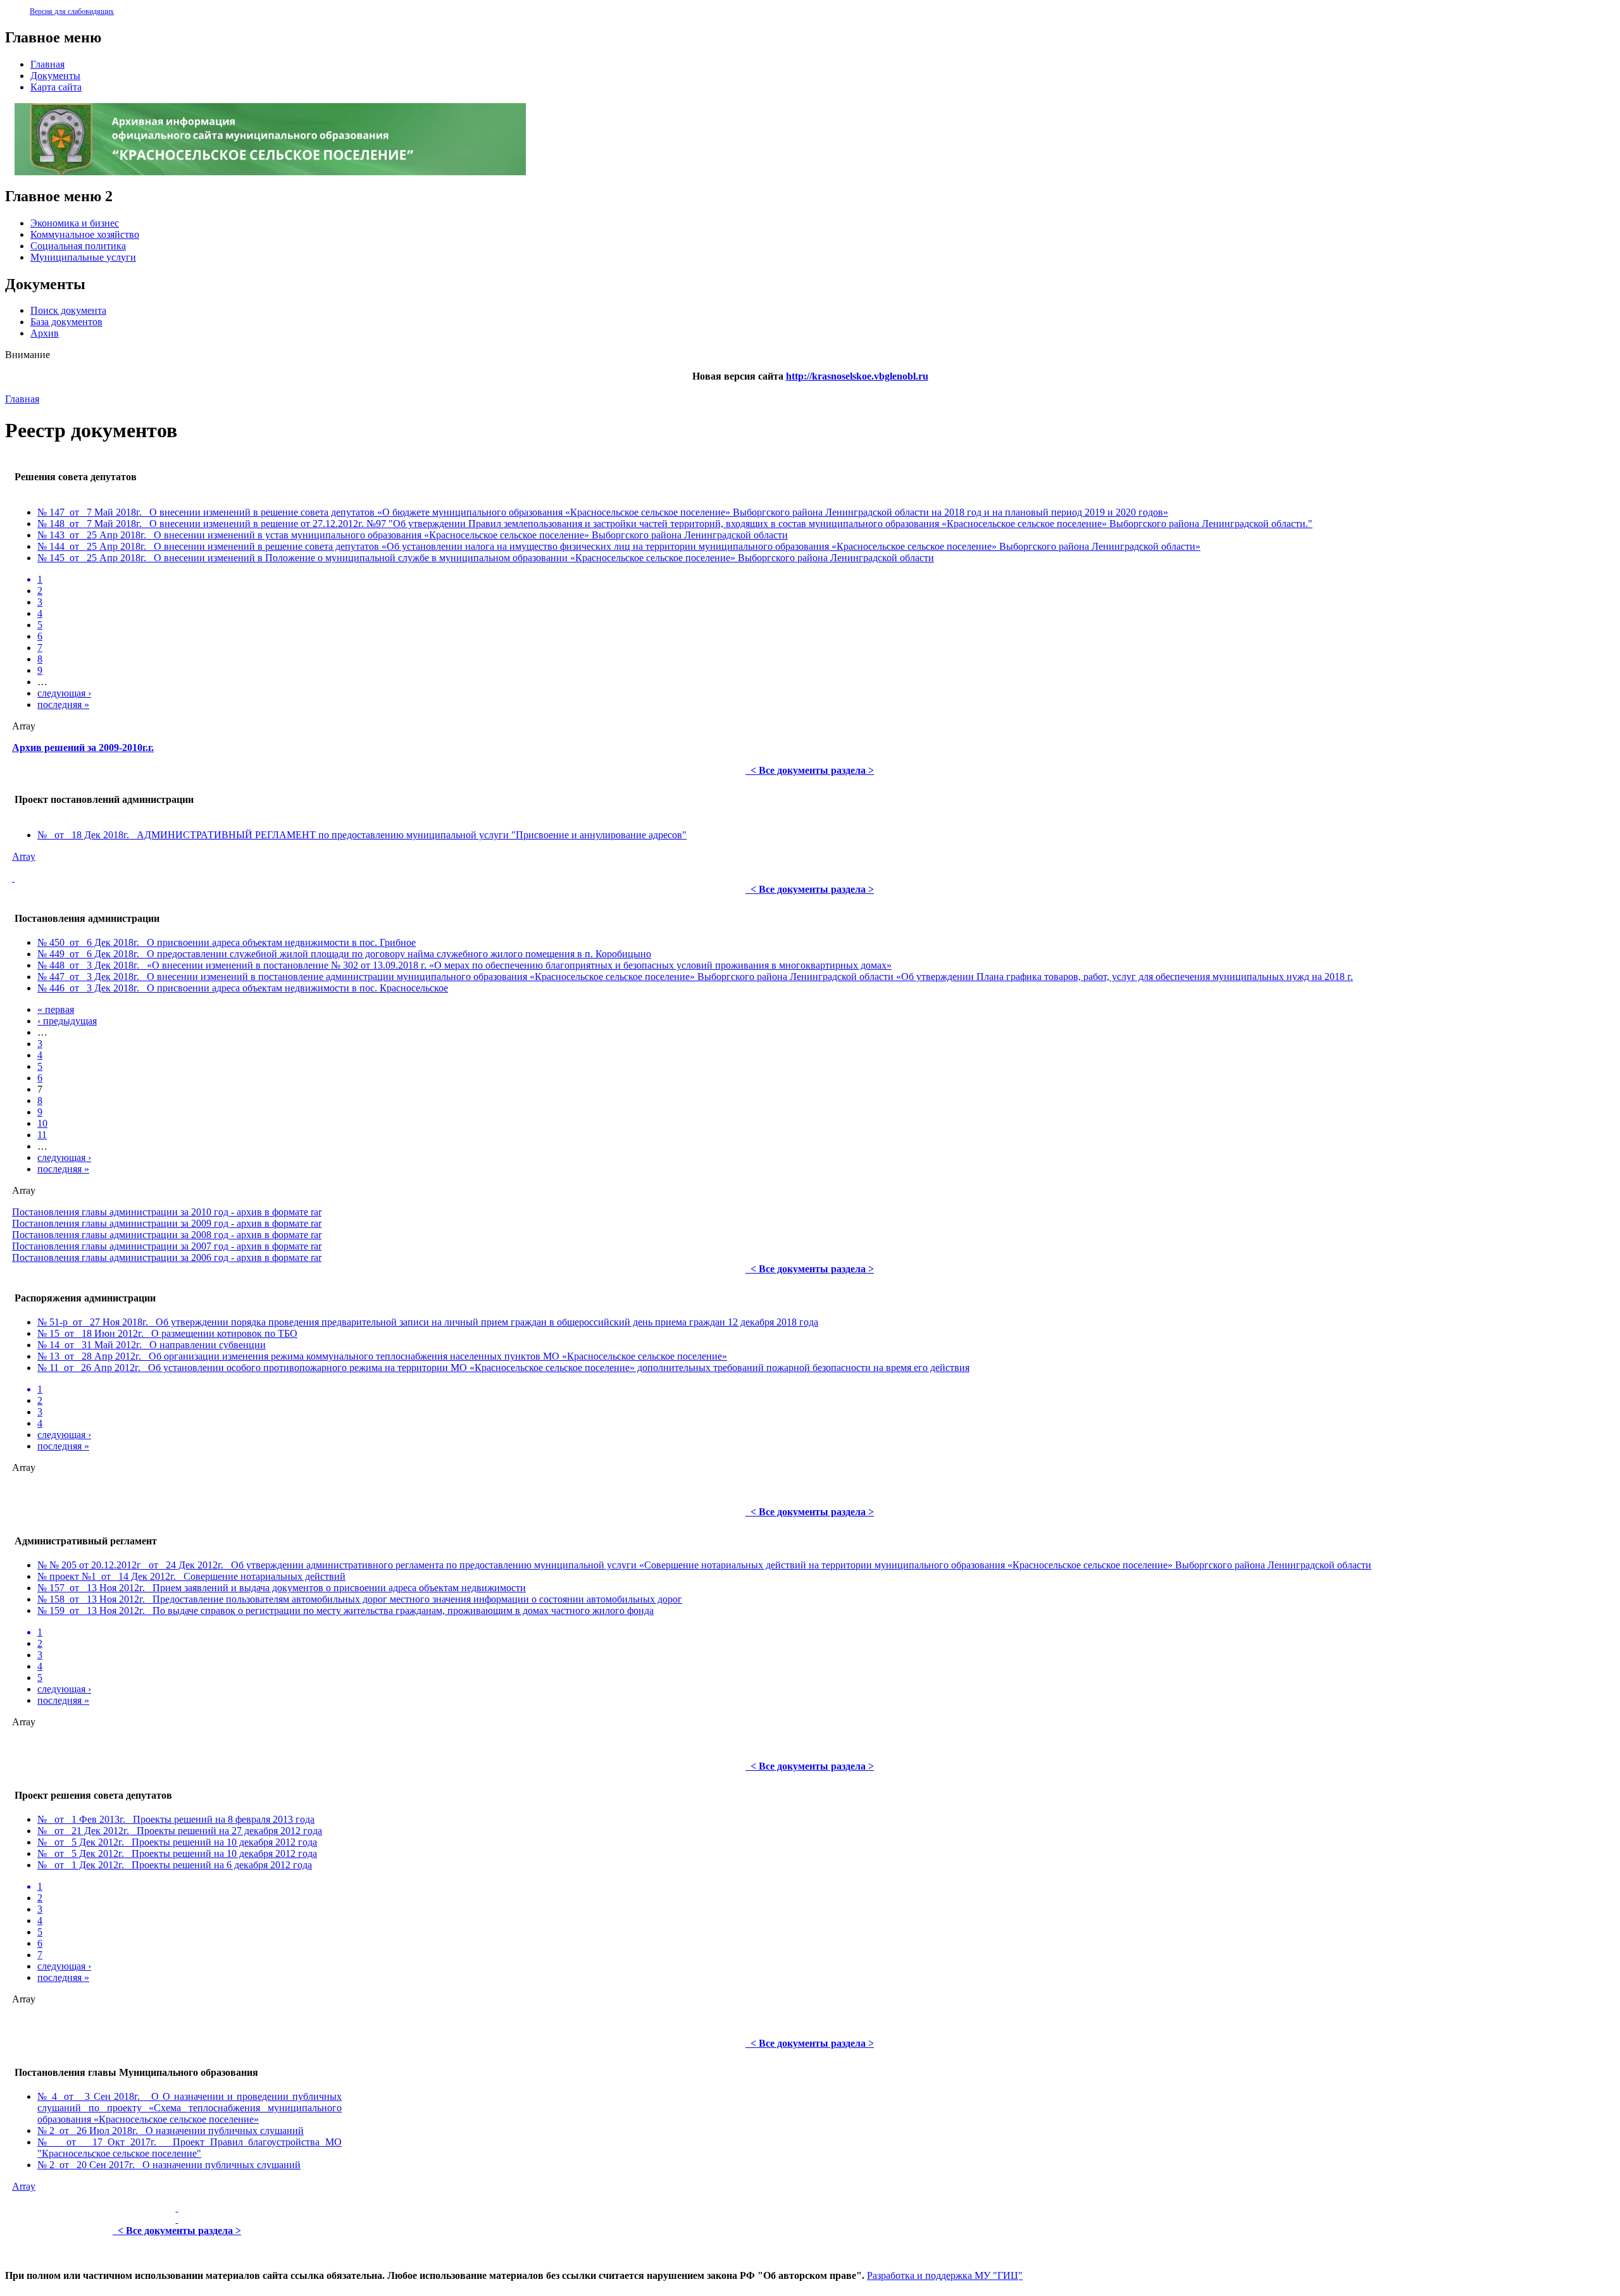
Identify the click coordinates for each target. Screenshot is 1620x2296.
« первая (56, 1009)
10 (42, 1123)
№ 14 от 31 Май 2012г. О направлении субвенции (152, 1345)
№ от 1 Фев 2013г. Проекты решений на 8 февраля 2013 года (176, 1819)
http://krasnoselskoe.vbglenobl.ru (857, 376)
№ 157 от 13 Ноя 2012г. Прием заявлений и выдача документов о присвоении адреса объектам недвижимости (282, 1588)
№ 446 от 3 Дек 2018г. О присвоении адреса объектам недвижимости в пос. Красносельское (243, 988)
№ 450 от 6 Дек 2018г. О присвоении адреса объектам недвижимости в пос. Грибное (227, 942)
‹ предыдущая (67, 1021)
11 (42, 1135)
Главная (22, 399)
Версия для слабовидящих (72, 11)
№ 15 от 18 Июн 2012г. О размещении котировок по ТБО (167, 1333)
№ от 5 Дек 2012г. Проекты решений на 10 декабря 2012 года (177, 1842)
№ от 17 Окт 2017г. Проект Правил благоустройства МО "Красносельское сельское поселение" (190, 2148)
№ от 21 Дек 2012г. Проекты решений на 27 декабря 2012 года (180, 1831)
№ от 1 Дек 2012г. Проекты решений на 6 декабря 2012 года (175, 1865)
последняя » (63, 704)
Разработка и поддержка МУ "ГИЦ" (945, 2275)
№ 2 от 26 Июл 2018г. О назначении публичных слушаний (171, 2131)
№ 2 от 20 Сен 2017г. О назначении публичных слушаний (169, 2165)
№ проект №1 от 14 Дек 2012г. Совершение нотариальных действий (191, 1576)
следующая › (64, 693)
